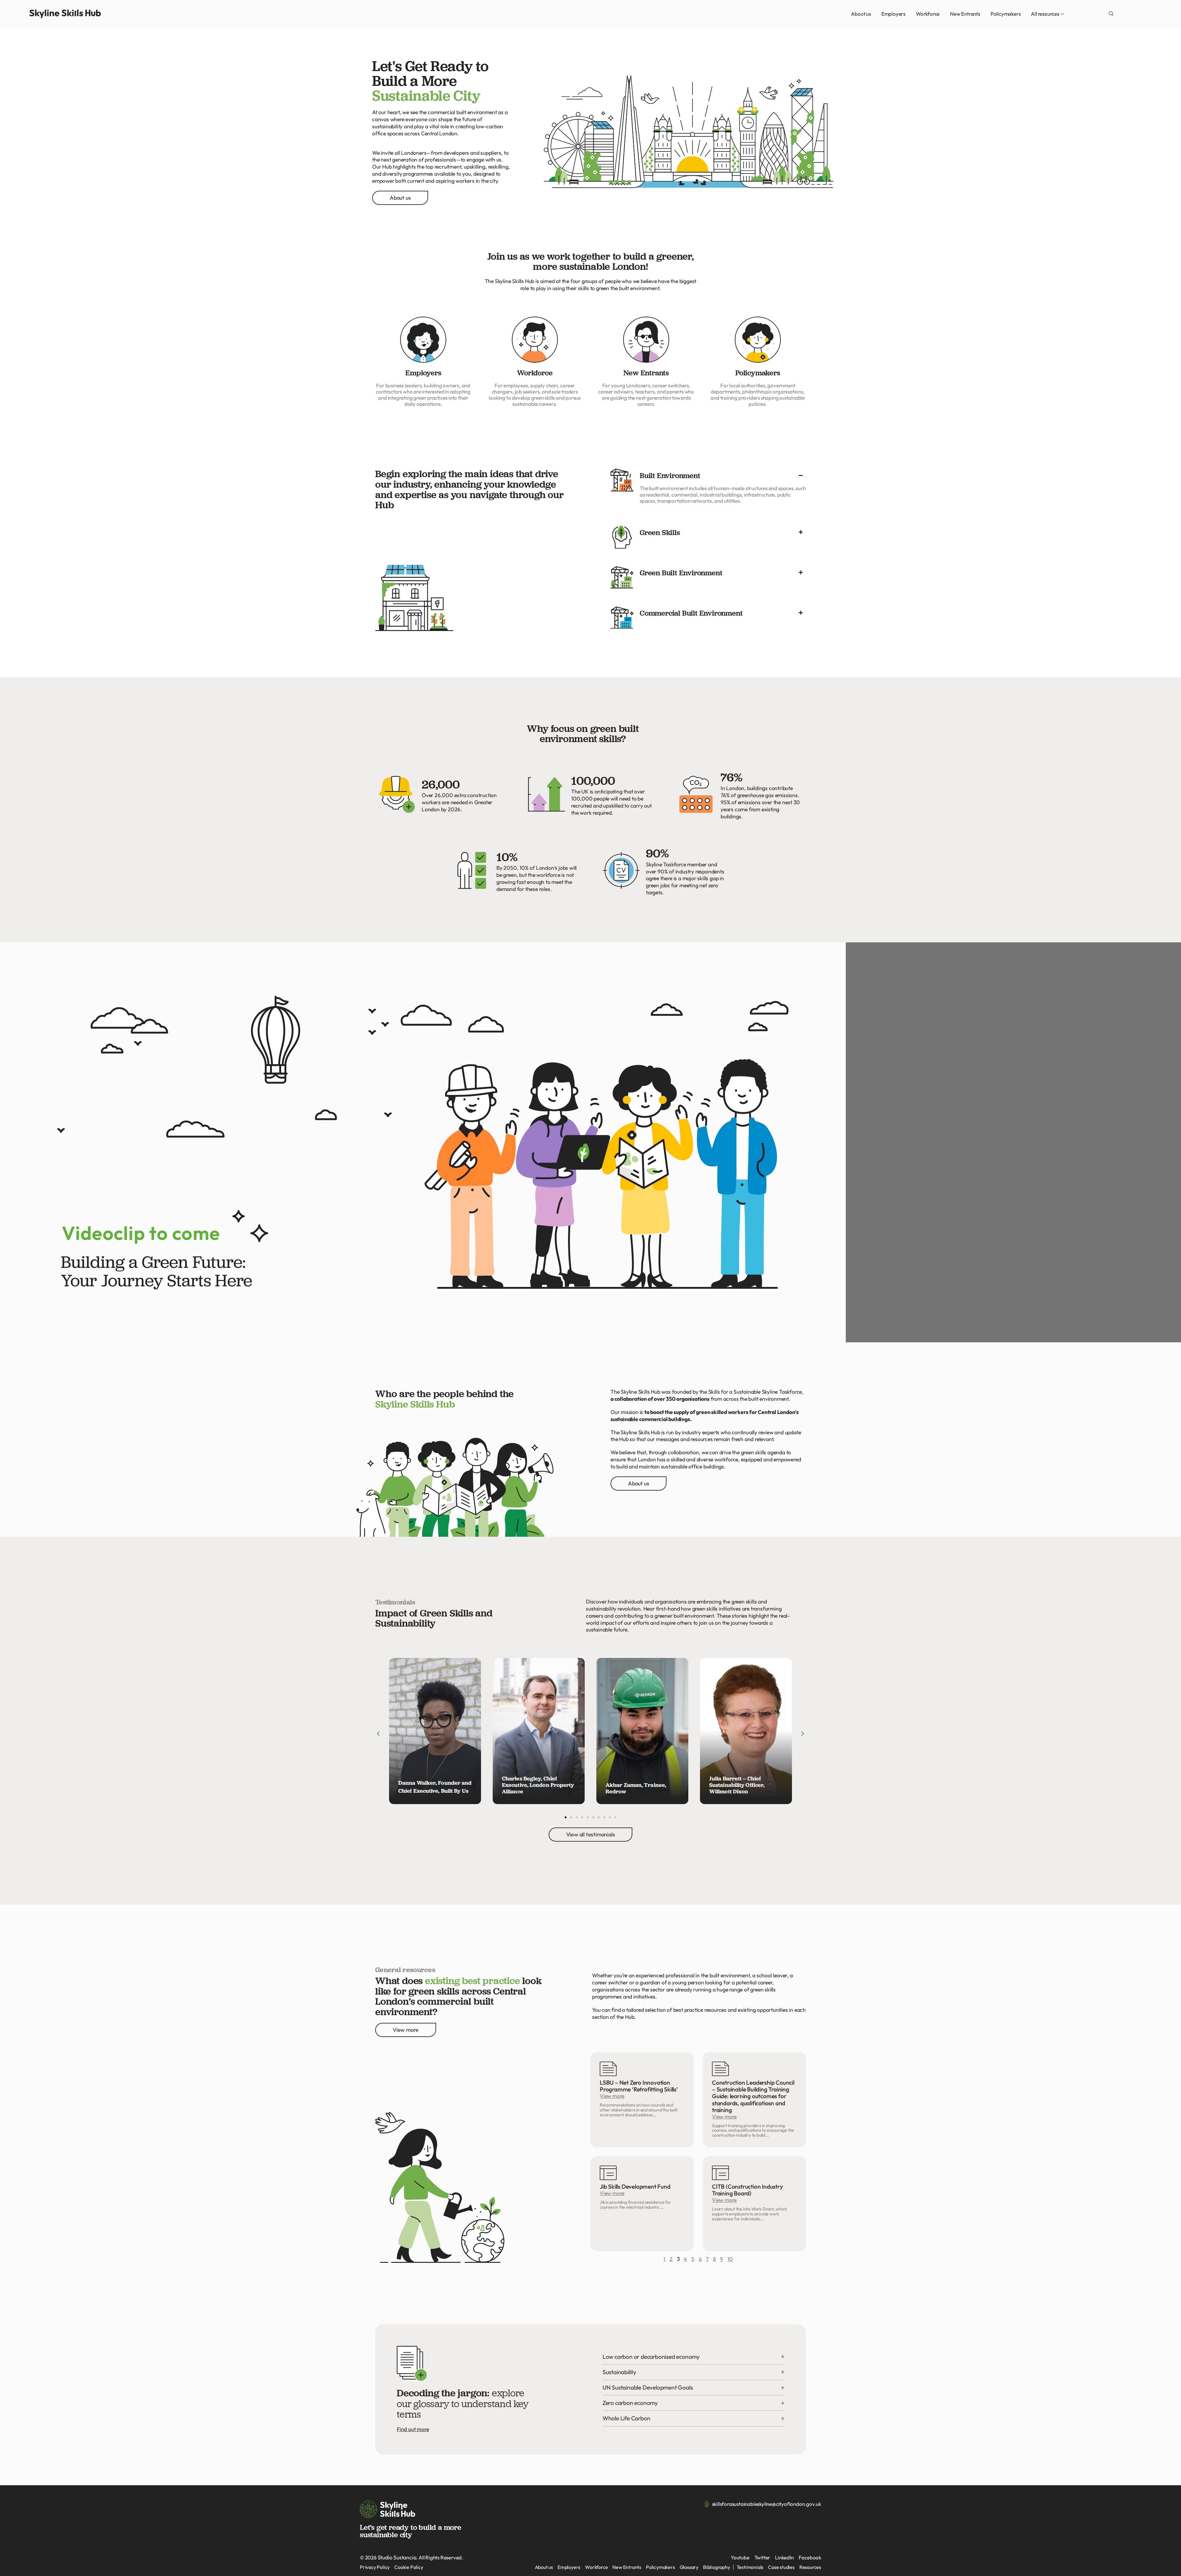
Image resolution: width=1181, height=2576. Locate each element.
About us (861, 14)
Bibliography (717, 2567)
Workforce (928, 14)
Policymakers (1006, 14)
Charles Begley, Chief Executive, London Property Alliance (538, 1785)
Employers (893, 14)
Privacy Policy (375, 2567)
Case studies (781, 2567)
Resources (810, 2567)
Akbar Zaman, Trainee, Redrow (636, 1788)
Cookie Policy (409, 2567)
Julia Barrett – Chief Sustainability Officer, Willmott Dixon (737, 1785)
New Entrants (965, 14)
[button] (1111, 14)
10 (730, 2259)
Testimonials (750, 2567)
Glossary (689, 2567)
